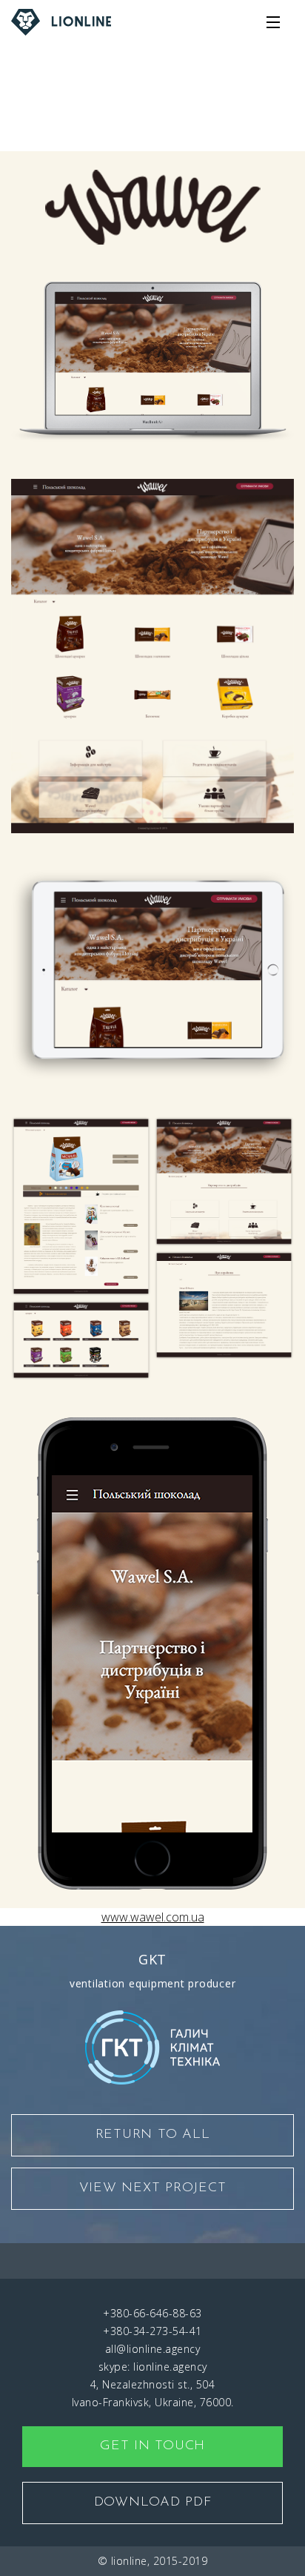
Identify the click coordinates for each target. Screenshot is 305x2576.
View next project (153, 2188)
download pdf (153, 2503)
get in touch (152, 2446)
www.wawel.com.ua (153, 142)
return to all (153, 2135)
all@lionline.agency (153, 2349)
